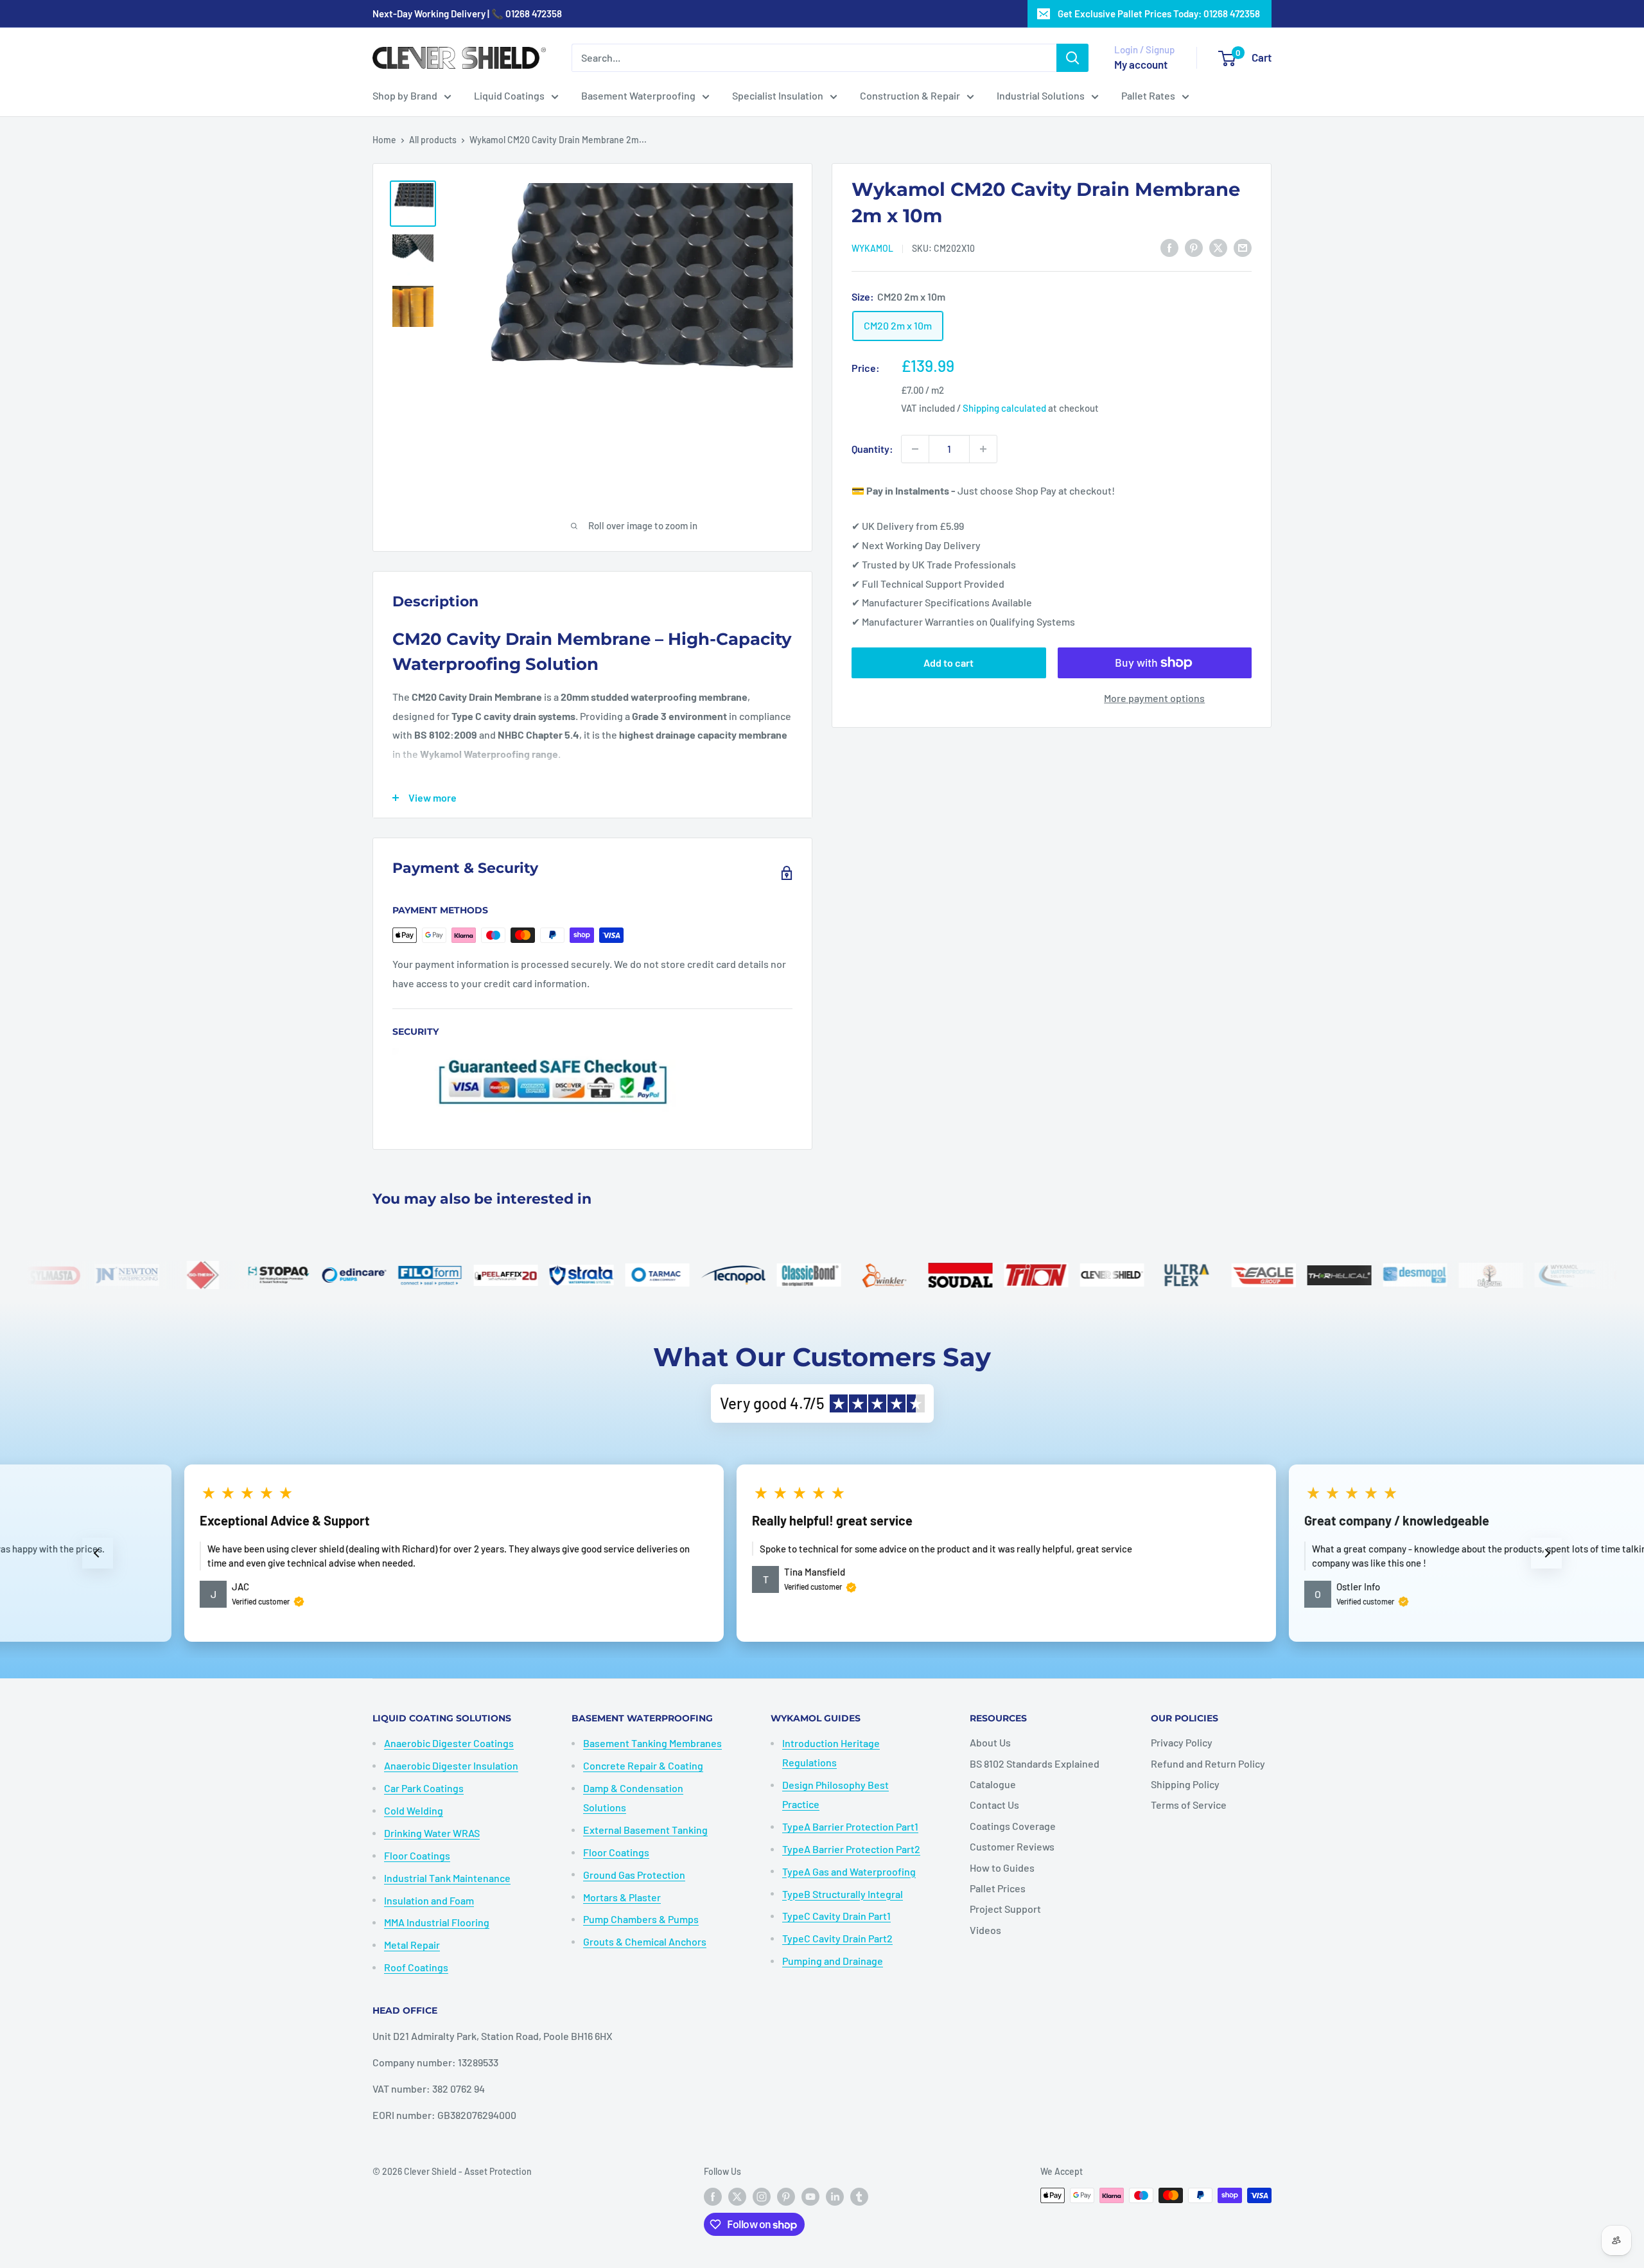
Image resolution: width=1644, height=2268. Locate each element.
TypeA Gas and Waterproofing (849, 1871)
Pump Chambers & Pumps (641, 1919)
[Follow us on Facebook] (713, 2197)
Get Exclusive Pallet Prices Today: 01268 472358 (1159, 13)
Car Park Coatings (424, 1788)
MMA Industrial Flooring (437, 1922)
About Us (990, 1742)
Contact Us (994, 1805)
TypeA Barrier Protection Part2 (851, 1849)
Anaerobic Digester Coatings (449, 1743)
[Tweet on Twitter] (1218, 247)
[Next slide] (1546, 1553)
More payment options (1154, 698)
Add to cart (949, 663)
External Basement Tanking (645, 1830)
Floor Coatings (417, 1855)
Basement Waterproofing (638, 95)
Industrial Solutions (1041, 95)
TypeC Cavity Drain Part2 (837, 1938)
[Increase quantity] (983, 449)
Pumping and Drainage (833, 1961)
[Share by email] (1243, 247)
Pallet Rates (1148, 95)
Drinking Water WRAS (432, 1833)
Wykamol (872, 248)
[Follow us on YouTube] (810, 2197)
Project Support (1005, 1909)
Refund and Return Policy (1208, 1763)
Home (384, 140)
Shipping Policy (1185, 1784)
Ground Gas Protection (634, 1875)
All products (433, 140)
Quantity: (872, 449)
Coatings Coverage (1013, 1826)
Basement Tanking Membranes (652, 1743)
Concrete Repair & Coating (643, 1765)
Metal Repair (412, 1945)
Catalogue (993, 1784)
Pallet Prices (998, 1888)
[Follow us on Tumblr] (859, 2197)
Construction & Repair (910, 95)
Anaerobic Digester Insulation (451, 1765)
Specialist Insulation (778, 95)
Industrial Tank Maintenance (447, 1878)
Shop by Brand (405, 95)
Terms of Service (1189, 1805)
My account (1141, 64)
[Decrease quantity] (915, 449)
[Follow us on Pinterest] (786, 2197)
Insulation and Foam (429, 1900)
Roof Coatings (416, 1967)
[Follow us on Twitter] (737, 2197)
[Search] (1072, 58)
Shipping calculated (1004, 408)
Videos (985, 1930)
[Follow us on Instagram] (762, 2197)
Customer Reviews (1012, 1846)
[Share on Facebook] (1169, 247)
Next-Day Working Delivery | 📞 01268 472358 (467, 13)
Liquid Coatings (509, 95)
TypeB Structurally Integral (843, 1894)
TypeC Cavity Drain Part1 (836, 1916)
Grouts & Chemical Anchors (645, 1941)
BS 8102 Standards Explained (1035, 1763)
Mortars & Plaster (622, 1897)
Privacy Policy (1182, 1742)
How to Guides (1002, 1868)
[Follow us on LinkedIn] (835, 2197)
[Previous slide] (98, 1553)
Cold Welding (414, 1810)
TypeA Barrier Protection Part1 (850, 1826)
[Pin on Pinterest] (1194, 247)
